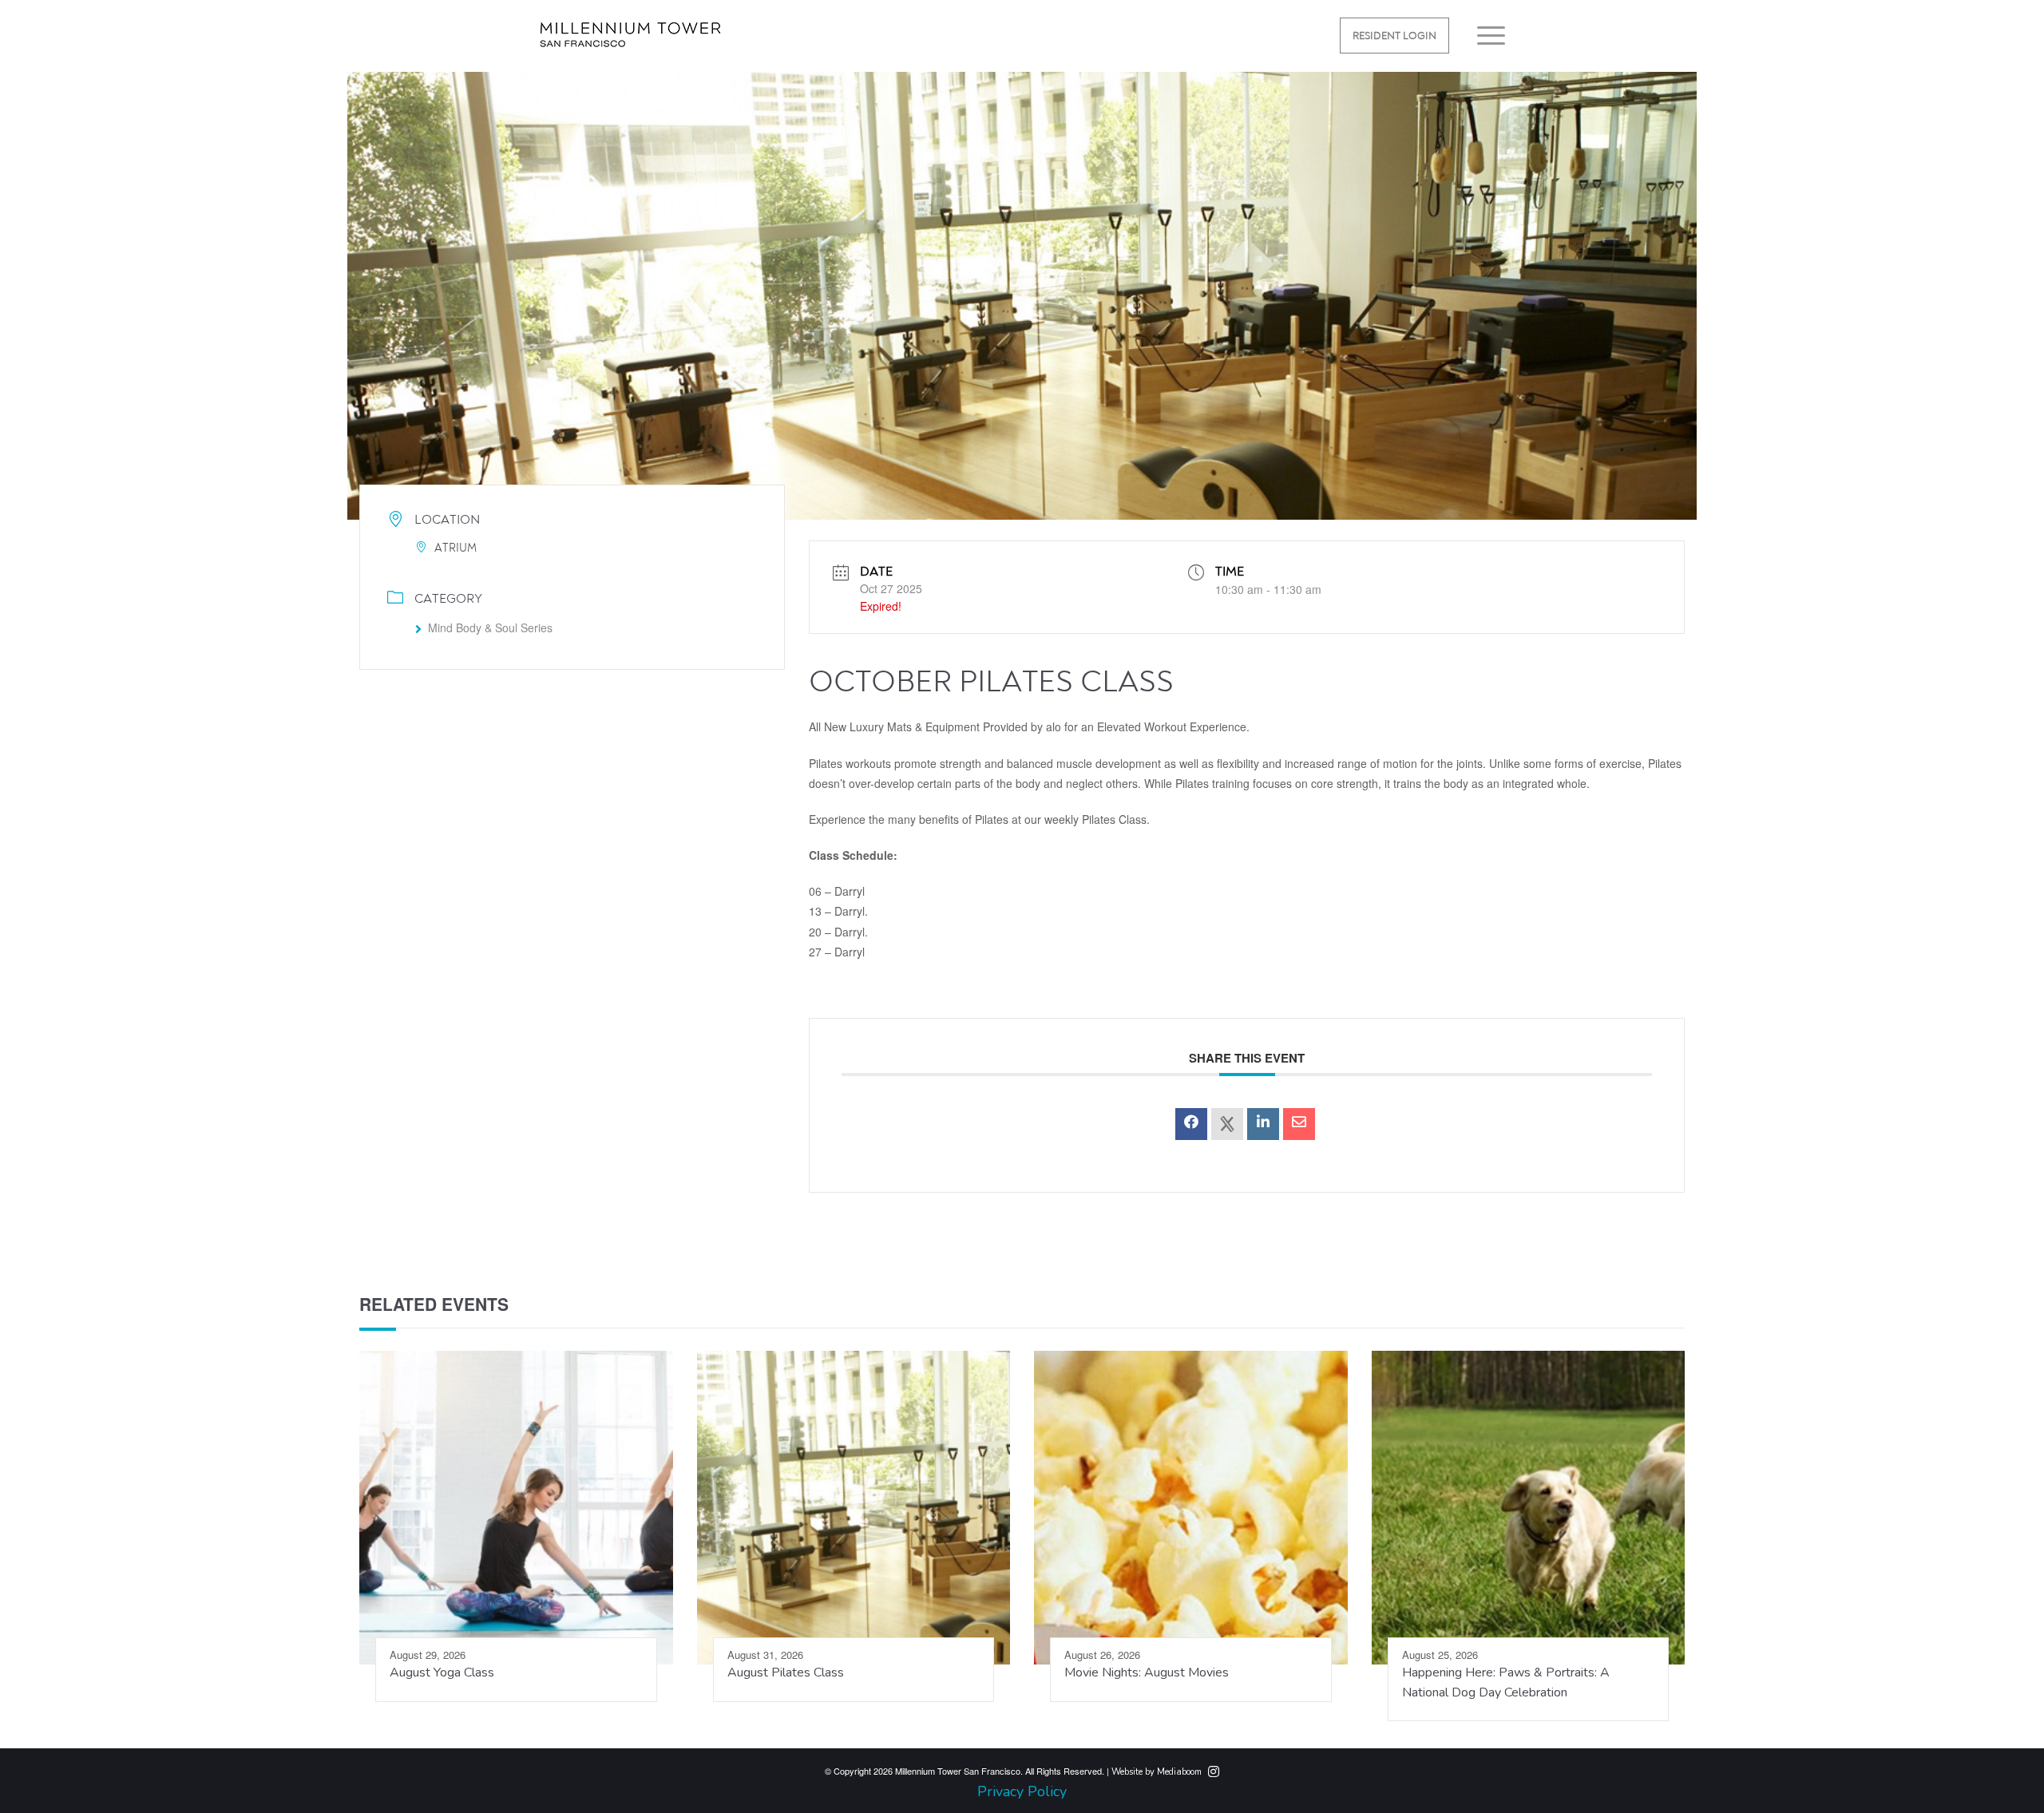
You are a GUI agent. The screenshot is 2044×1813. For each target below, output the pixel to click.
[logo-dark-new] (630, 46)
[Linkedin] (1263, 1124)
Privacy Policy (1022, 1791)
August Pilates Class (786, 1672)
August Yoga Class (442, 1672)
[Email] (1299, 1124)
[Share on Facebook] (1191, 1124)
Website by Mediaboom (1157, 1772)
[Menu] (1486, 36)
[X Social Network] (1227, 1124)
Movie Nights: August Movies (1147, 1672)
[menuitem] (1394, 36)
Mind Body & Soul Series (490, 627)
